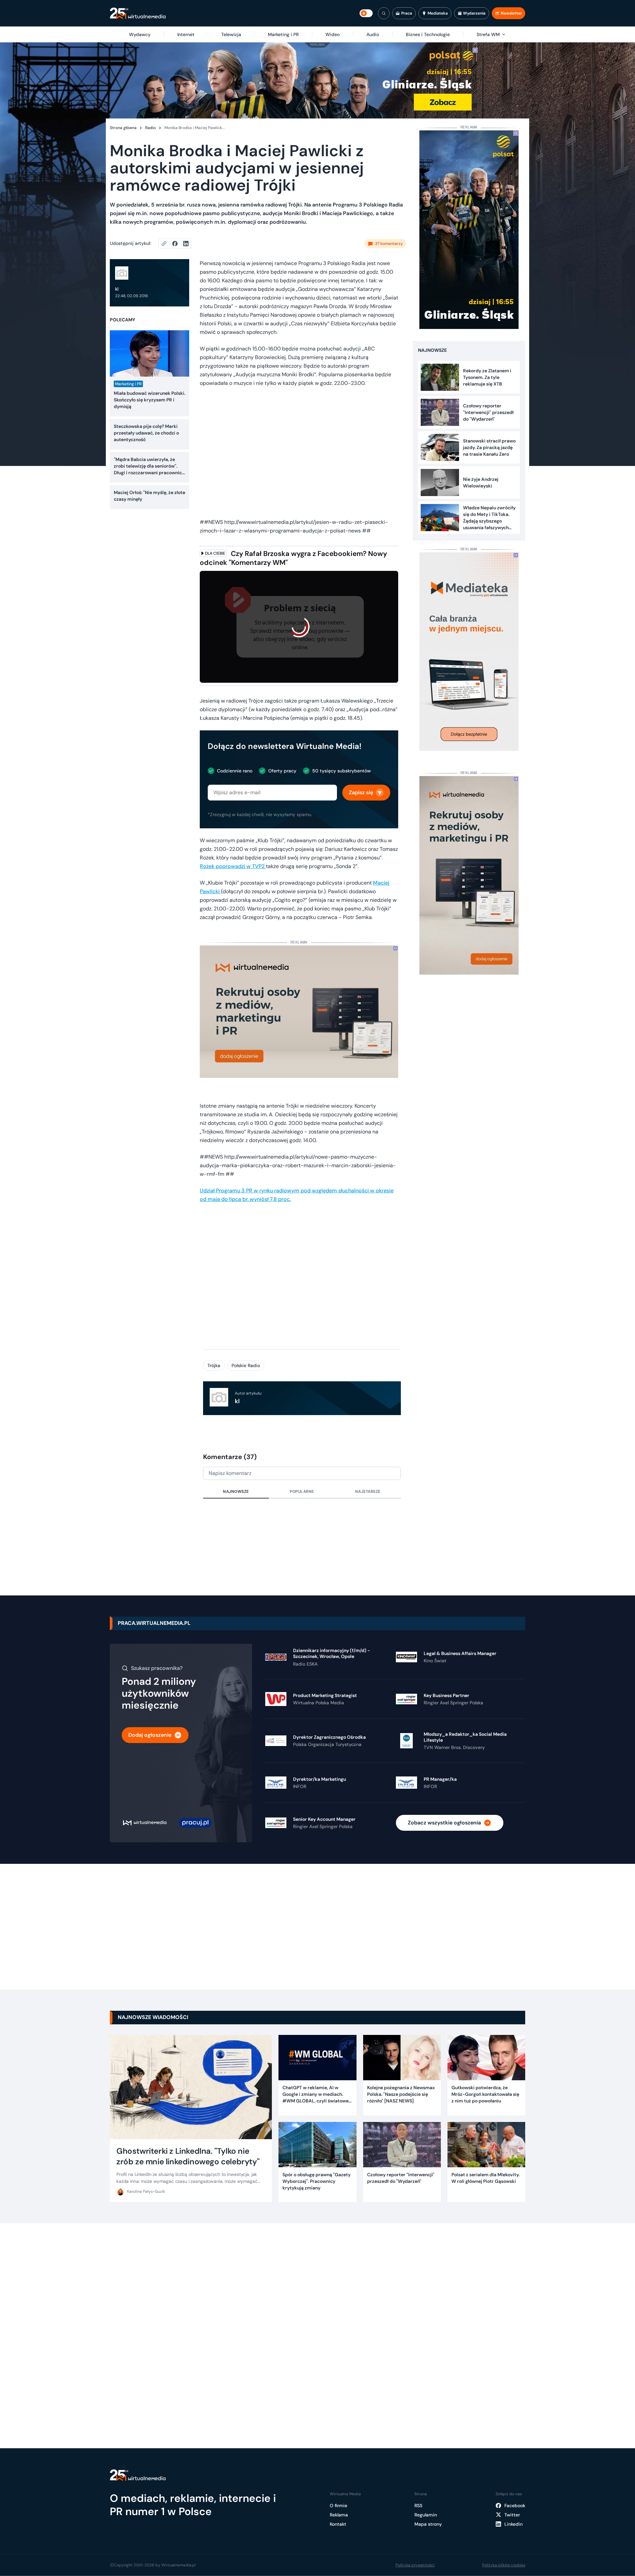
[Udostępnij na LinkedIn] (186, 244)
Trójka (214, 1365)
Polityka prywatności (415, 2565)
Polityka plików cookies (504, 2565)
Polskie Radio (246, 1365)
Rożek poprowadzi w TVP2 (233, 866)
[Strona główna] (138, 13)
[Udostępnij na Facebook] (178, 244)
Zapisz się (361, 792)
